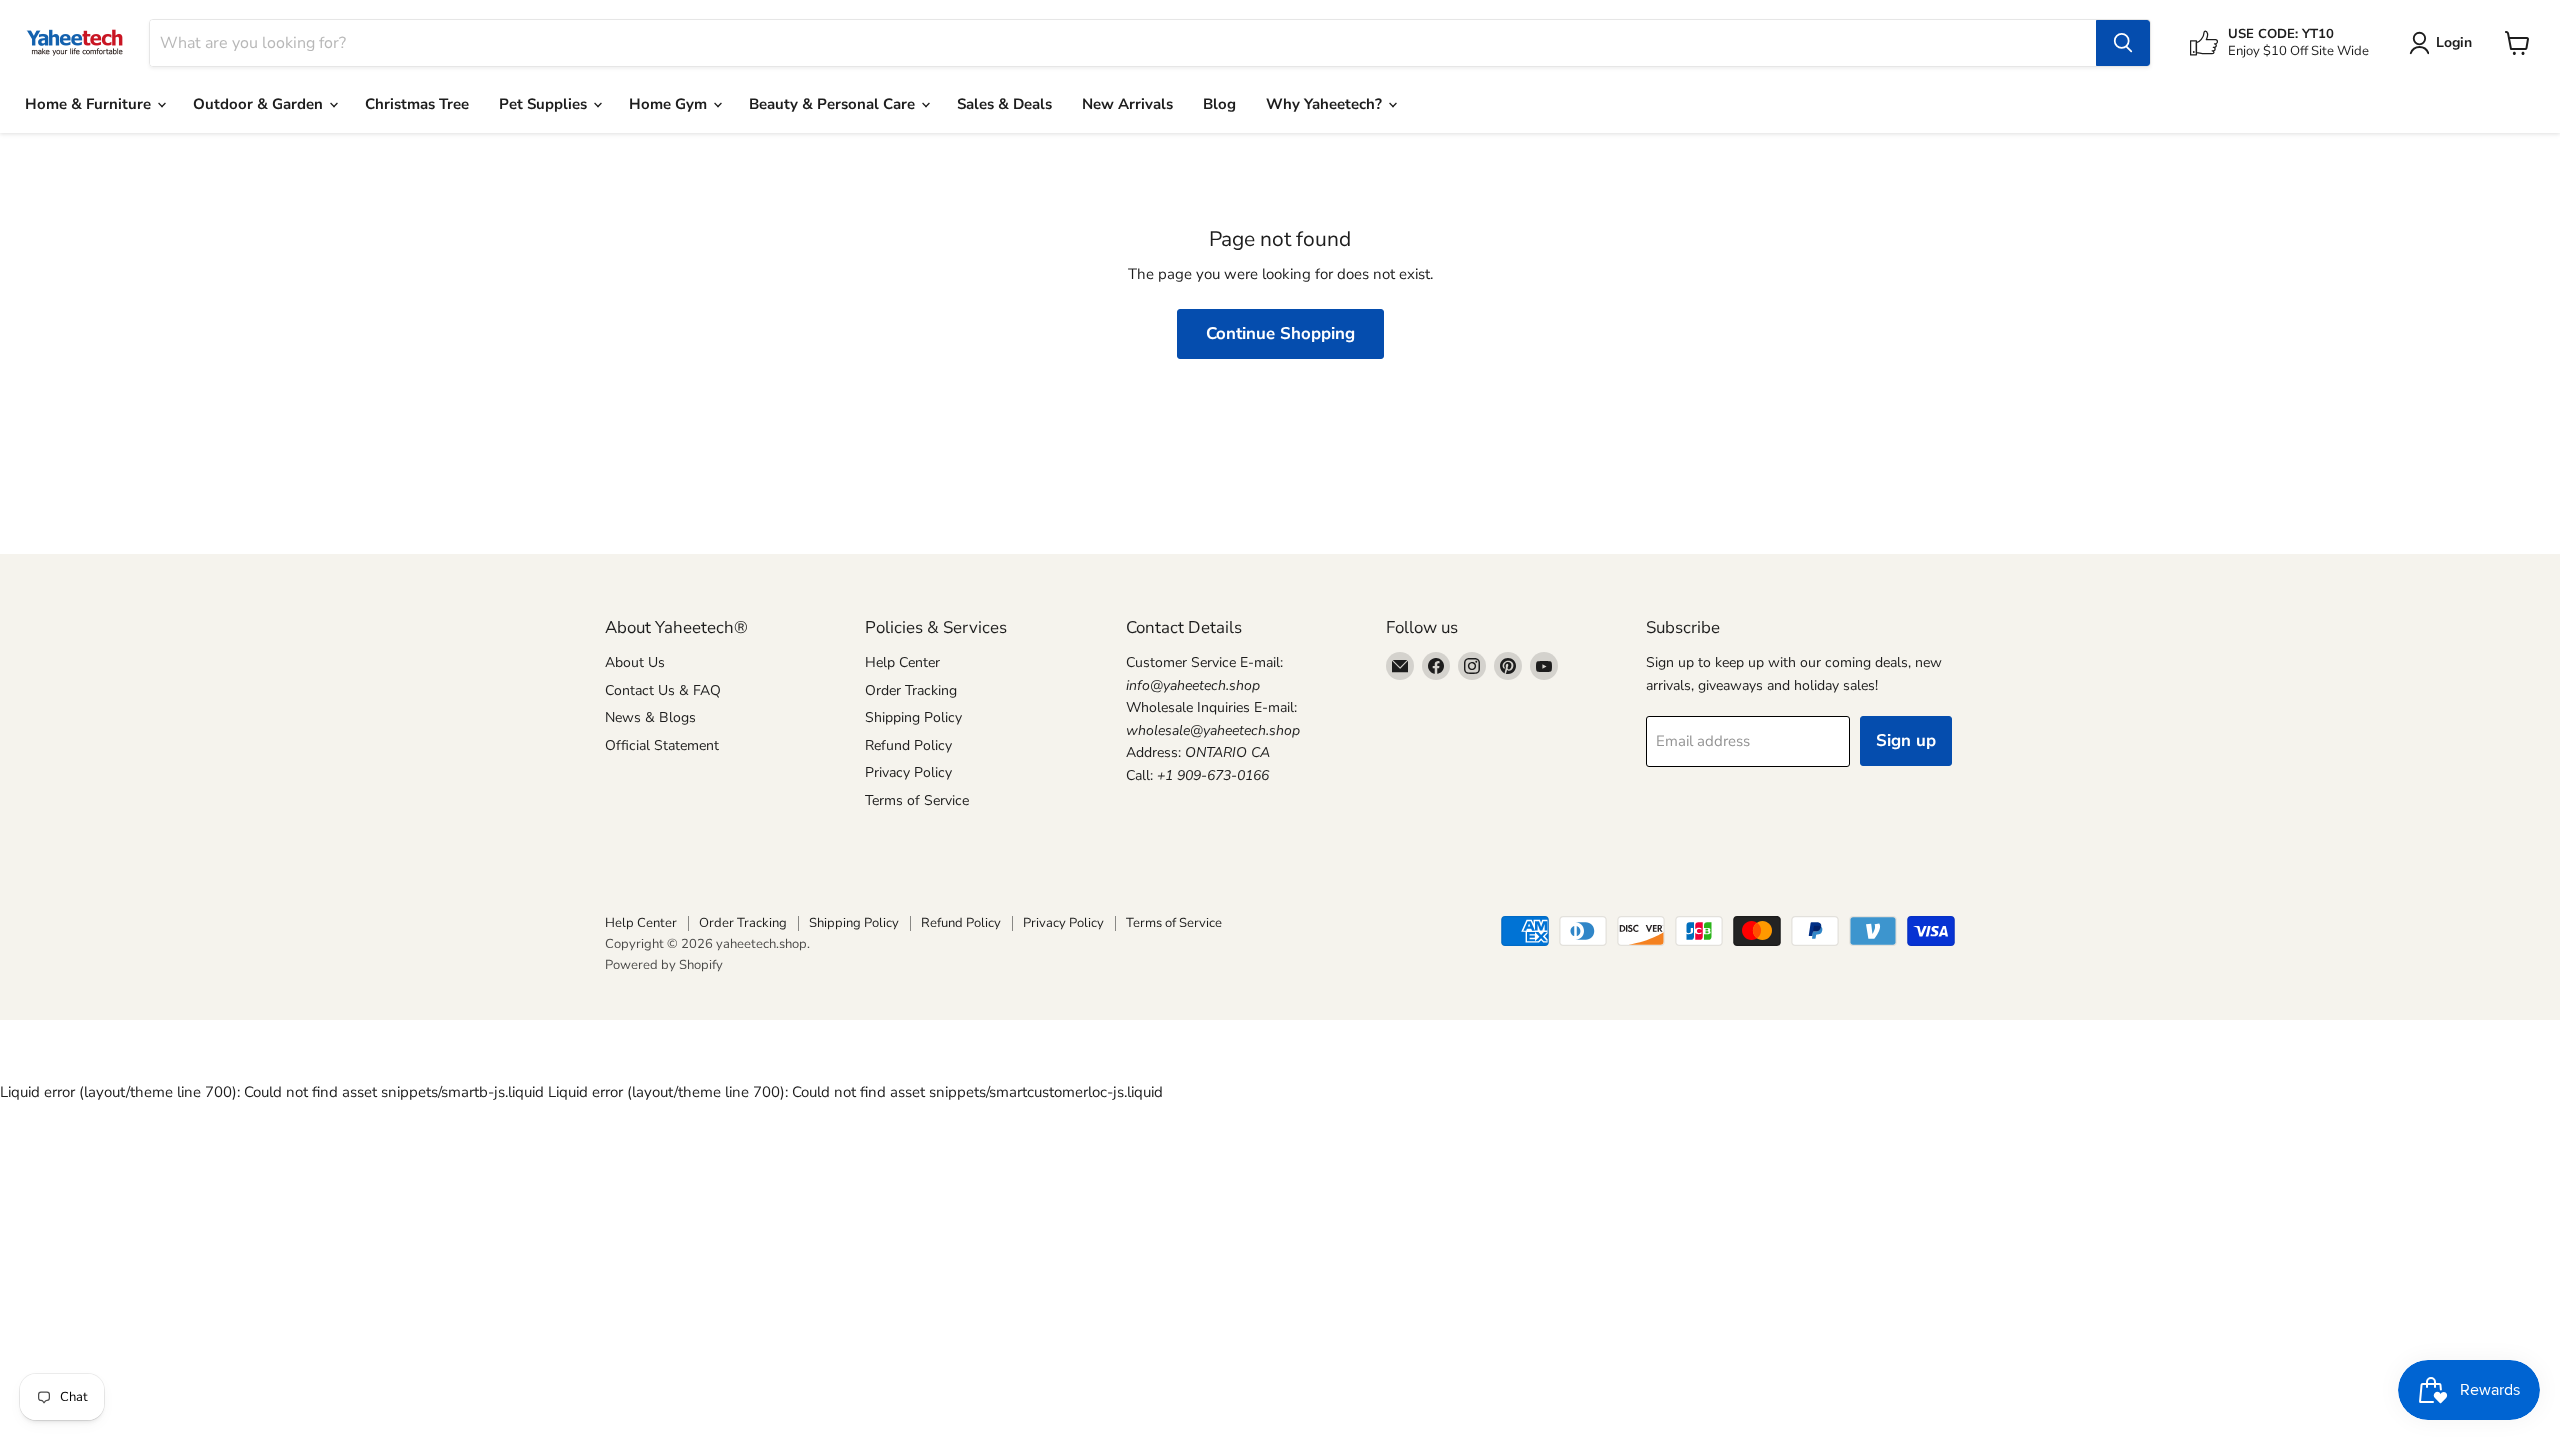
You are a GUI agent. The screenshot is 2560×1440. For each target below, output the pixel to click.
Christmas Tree (417, 104)
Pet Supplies (545, 104)
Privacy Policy (908, 772)
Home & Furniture (90, 104)
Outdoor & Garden (260, 104)
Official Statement (662, 745)
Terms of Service (917, 800)
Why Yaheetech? (1326, 104)
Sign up (1906, 740)
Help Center (902, 662)
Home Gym (670, 104)
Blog (1219, 104)
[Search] (2123, 43)
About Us (635, 662)
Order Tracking (911, 690)
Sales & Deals (1004, 104)
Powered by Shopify (664, 965)
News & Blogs (650, 717)
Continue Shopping (1280, 333)
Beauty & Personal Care (834, 104)
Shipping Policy (913, 717)
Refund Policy (908, 745)
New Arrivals (1127, 104)
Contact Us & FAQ (663, 690)
